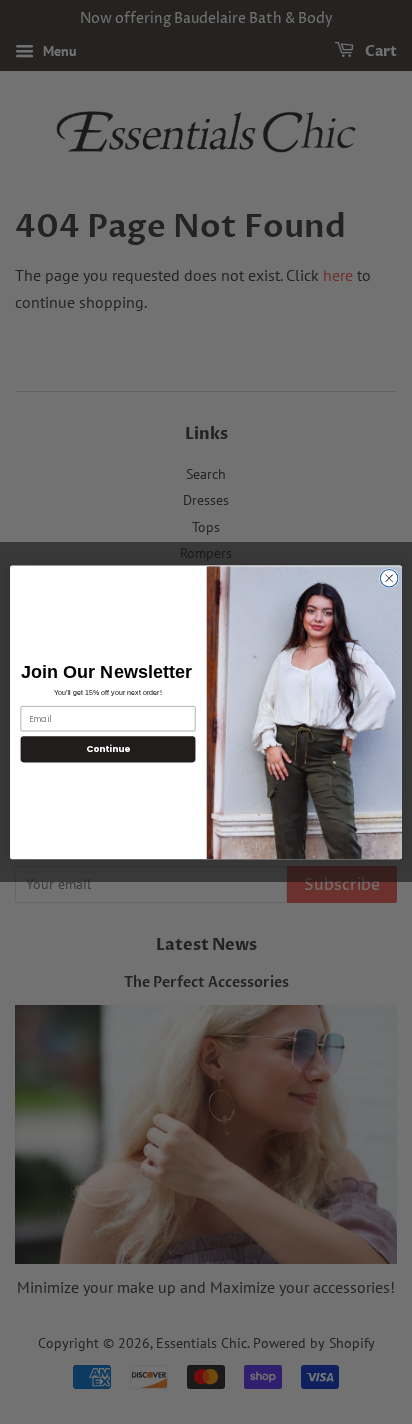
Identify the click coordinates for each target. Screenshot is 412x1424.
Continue (108, 749)
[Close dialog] (389, 578)
